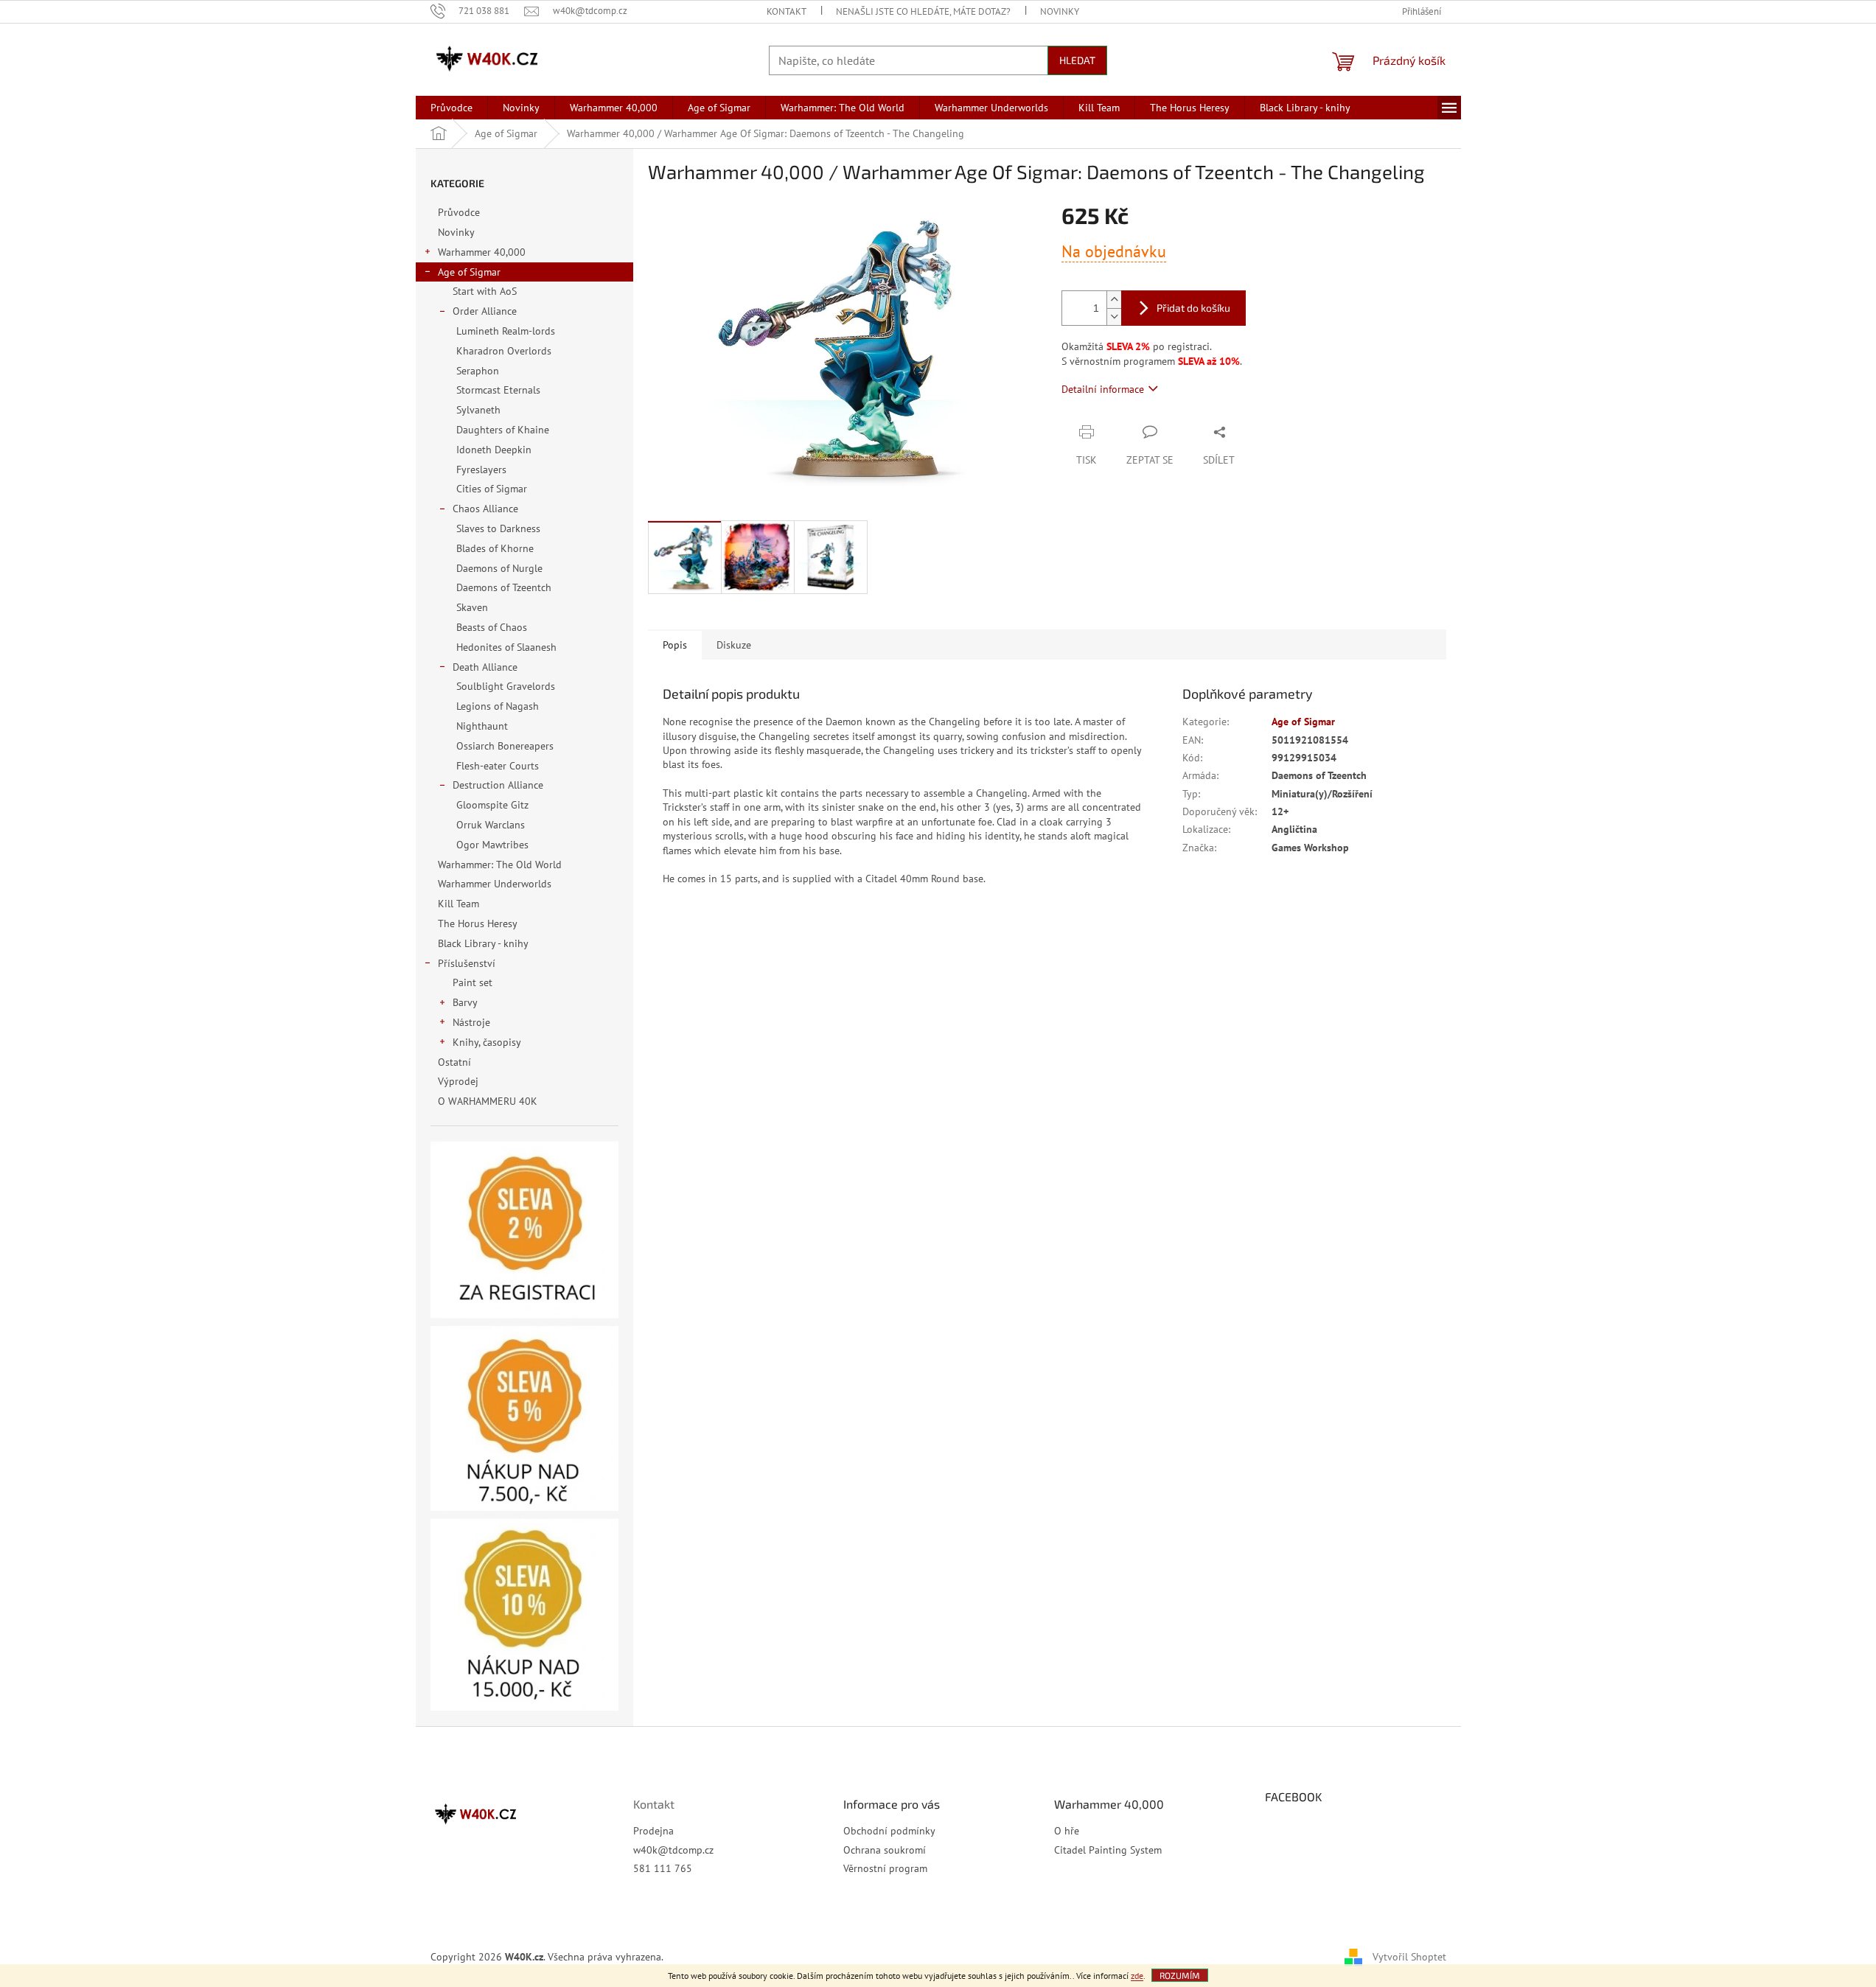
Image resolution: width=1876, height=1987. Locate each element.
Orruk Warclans (491, 825)
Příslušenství (467, 963)
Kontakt (787, 11)
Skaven (472, 607)
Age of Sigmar (469, 272)
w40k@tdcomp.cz (673, 1850)
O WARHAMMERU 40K (488, 1101)
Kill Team (458, 904)
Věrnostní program (885, 1868)
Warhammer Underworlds (495, 884)
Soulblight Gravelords (506, 686)
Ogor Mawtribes (492, 845)
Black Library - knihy (483, 943)
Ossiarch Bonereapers (505, 746)
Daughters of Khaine (503, 430)
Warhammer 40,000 (482, 252)
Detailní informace (1103, 389)
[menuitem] (451, 108)
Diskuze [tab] (734, 645)
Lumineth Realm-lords (506, 331)
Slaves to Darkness (498, 528)
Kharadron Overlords (504, 351)
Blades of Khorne (495, 548)
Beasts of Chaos (492, 627)
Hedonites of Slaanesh (506, 647)
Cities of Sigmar (492, 489)
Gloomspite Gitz (492, 805)
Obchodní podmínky (889, 1831)
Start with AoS (485, 291)
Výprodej (458, 1081)
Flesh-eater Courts (498, 766)
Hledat (1077, 60)
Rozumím (1180, 1975)
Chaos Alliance (485, 509)
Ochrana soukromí (885, 1850)
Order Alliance (485, 311)
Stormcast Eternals (498, 390)
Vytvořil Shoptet (1409, 1956)
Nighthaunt (482, 726)
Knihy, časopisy (487, 1042)
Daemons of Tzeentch (504, 587)
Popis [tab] (675, 645)
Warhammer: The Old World (500, 865)
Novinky (1060, 11)
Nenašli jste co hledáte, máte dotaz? (923, 11)
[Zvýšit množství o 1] (1114, 300)
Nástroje (471, 1022)
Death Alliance (485, 667)
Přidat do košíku (1193, 308)
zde (1137, 1976)
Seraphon (478, 371)
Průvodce (459, 212)
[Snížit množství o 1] (1114, 317)
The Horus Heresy (477, 923)
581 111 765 (663, 1868)
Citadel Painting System (1108, 1850)
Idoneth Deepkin (494, 450)
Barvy (465, 1002)
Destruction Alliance (498, 785)
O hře (1067, 1831)
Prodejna (653, 1831)
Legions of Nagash (498, 706)
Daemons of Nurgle (499, 568)
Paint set (473, 982)
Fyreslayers (481, 469)
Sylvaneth (478, 410)
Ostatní (454, 1062)
